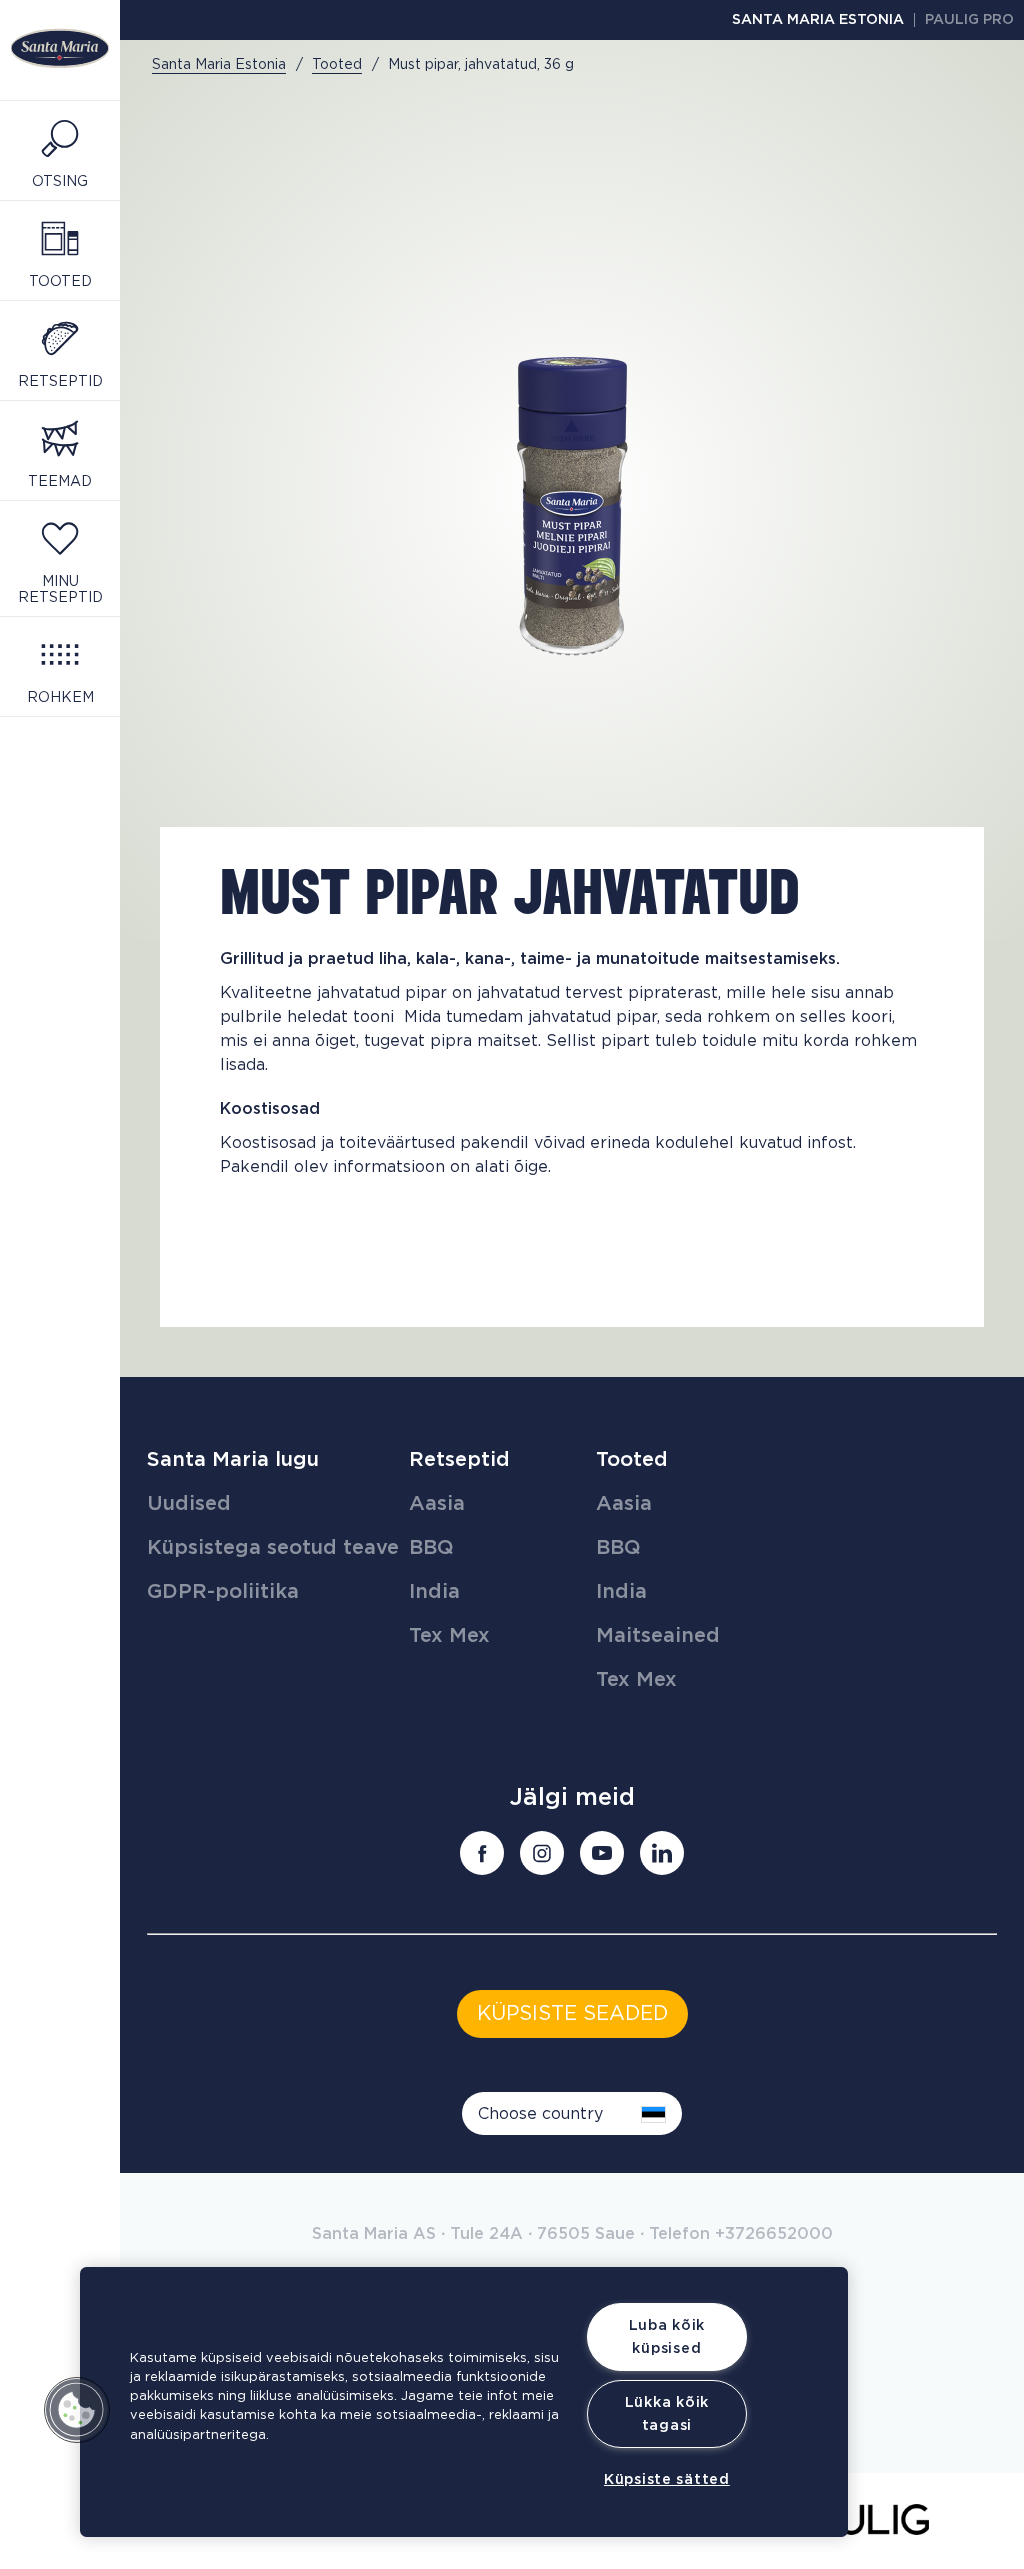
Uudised (189, 1504)
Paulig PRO (969, 20)
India (434, 1592)
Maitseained (658, 1636)
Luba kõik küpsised (667, 2337)
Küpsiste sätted (667, 2479)
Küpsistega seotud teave (273, 1548)
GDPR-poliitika (223, 1592)
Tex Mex (449, 1636)
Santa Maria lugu (233, 1460)
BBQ (431, 1548)
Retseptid (459, 1460)
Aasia (437, 1504)
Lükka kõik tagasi (667, 2414)
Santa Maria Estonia (818, 20)
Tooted (632, 1460)
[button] (77, 2410)
